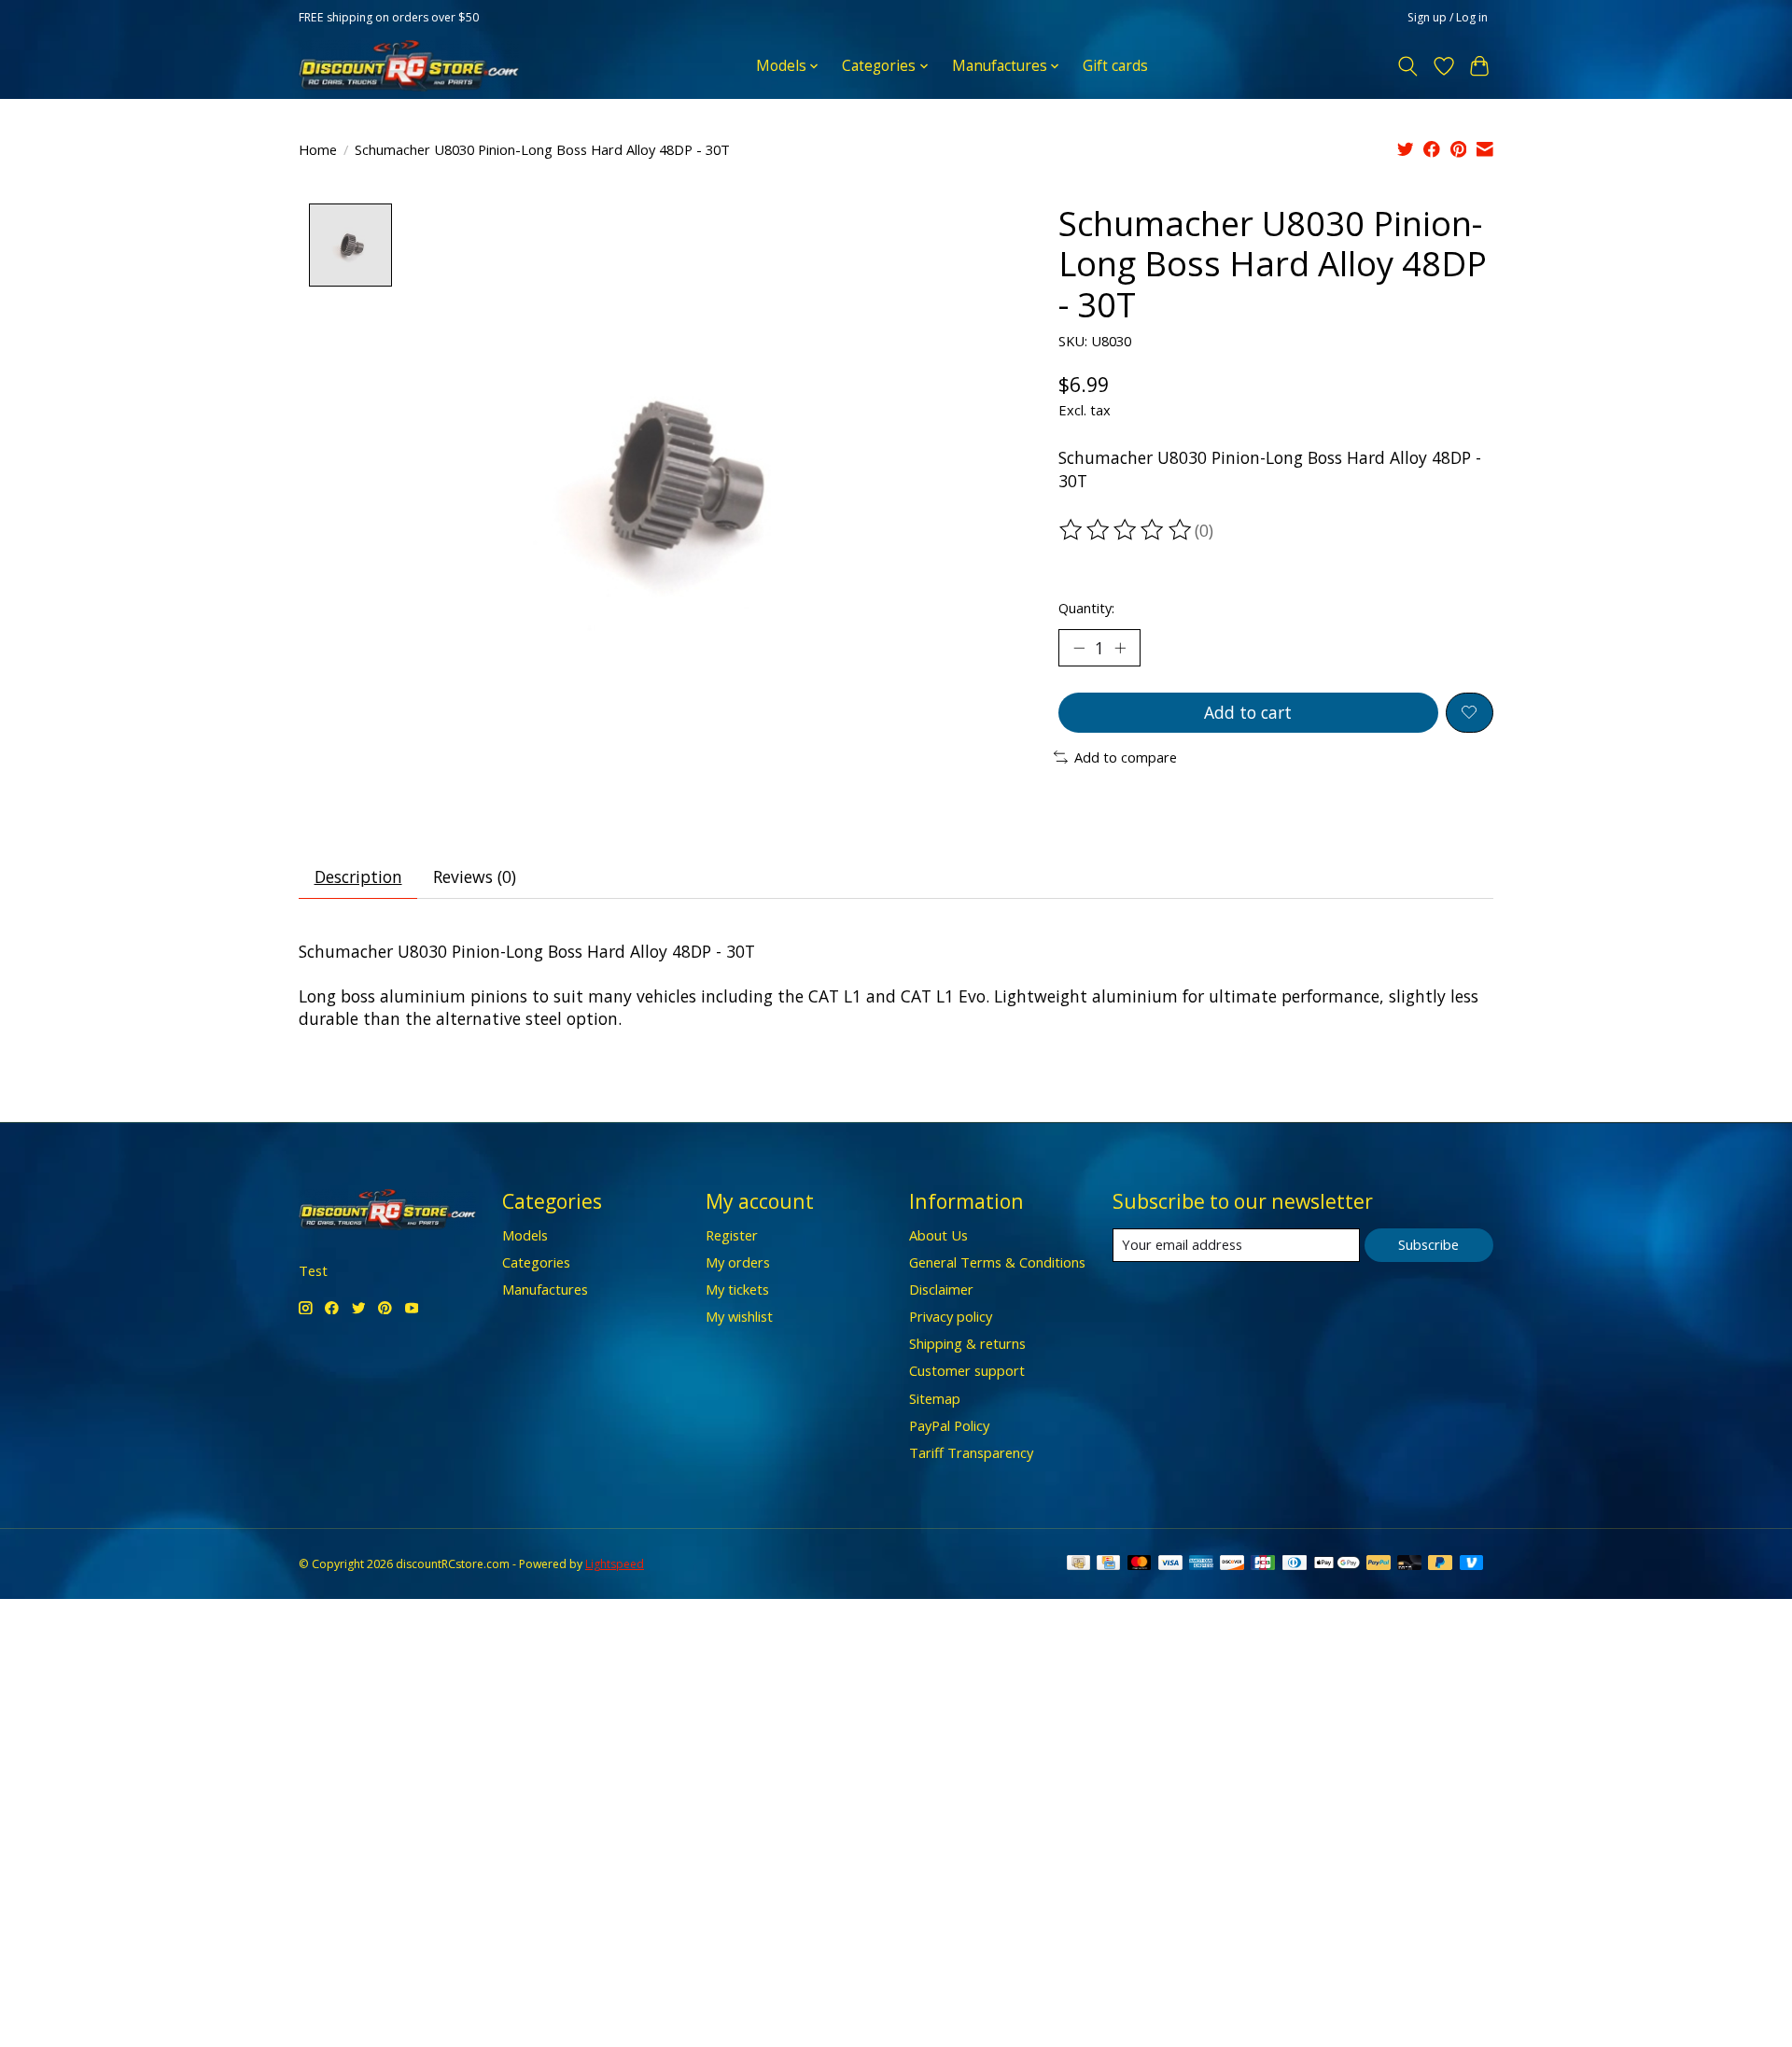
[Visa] (1170, 1564)
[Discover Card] (1232, 1564)
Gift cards (1115, 66)
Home (318, 149)
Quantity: (1086, 608)
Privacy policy (951, 1316)
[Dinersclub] (1295, 1564)
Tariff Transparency (971, 1452)
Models (525, 1235)
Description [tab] (358, 876)
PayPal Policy (949, 1425)
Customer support (967, 1370)
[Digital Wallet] (1337, 1564)
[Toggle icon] (1408, 66)
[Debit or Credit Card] (1409, 1564)
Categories (536, 1262)
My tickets (737, 1289)
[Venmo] (1472, 1564)
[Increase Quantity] (1120, 648)
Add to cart (1248, 712)
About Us (938, 1235)
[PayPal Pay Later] (1440, 1564)
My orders (738, 1262)
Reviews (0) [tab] (475, 876)
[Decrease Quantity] (1079, 648)
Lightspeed (615, 1564)
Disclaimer (941, 1289)
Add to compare (1126, 757)
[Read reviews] (1127, 530)
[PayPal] (1379, 1564)
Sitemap (935, 1398)
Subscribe (1428, 1244)
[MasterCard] (1140, 1564)
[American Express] (1201, 1564)
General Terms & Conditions (997, 1262)
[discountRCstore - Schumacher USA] (409, 66)
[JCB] (1263, 1564)
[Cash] (1078, 1564)
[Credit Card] (1108, 1564)
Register (732, 1235)
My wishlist (739, 1316)
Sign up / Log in (1448, 17)
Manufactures (545, 1289)
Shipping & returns (967, 1343)
